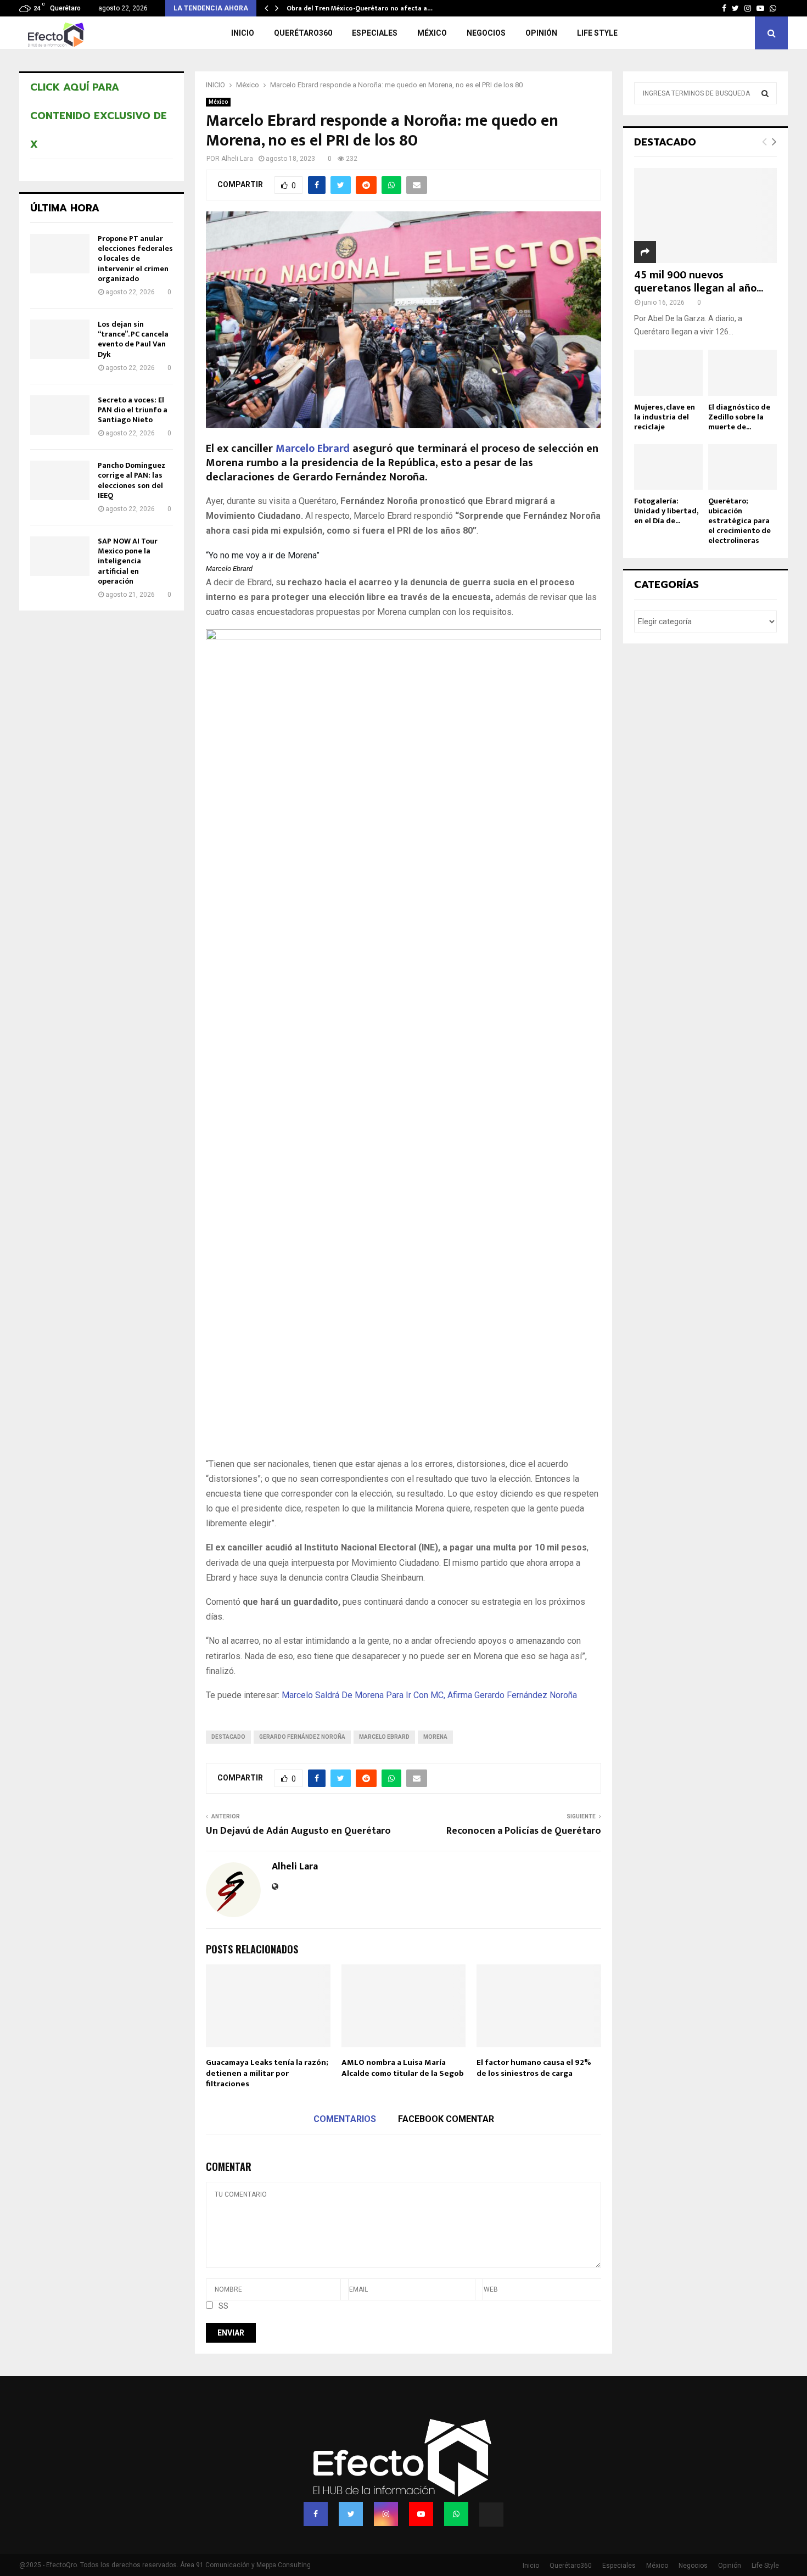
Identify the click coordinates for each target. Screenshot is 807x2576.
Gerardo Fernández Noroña (302, 1737)
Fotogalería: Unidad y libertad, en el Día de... (666, 511)
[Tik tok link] (785, 8)
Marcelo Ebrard (313, 449)
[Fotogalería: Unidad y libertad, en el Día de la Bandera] (668, 467)
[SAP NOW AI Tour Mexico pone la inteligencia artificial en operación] (60, 556)
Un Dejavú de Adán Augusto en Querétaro (298, 1831)
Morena (435, 1737)
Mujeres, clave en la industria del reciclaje (665, 417)
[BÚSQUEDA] (765, 93)
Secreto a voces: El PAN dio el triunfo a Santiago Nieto (133, 410)
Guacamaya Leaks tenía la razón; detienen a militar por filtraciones (267, 2073)
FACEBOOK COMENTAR (446, 2119)
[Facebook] (316, 2514)
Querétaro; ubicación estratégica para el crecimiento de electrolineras (739, 521)
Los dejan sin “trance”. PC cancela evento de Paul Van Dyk (133, 339)
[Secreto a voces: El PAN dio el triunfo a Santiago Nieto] (60, 415)
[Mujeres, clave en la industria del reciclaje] (668, 373)
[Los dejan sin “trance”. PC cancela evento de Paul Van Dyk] (60, 339)
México (432, 33)
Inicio (243, 33)
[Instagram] (386, 2514)
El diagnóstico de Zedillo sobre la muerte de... (739, 417)
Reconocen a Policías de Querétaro (524, 1831)
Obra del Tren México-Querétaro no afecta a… (360, 8)
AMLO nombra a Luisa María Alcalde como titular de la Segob (403, 2068)
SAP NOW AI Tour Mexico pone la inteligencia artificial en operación (128, 561)
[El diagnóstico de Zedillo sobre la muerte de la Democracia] (742, 373)
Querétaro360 (303, 33)
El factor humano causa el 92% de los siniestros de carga (534, 2068)
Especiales (375, 33)
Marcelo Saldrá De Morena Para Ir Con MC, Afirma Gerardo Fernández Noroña (429, 1695)
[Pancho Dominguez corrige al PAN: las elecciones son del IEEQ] (60, 480)
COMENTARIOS (345, 2119)
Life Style (597, 33)
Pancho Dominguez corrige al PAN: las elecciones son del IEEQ (131, 480)
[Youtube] (421, 2514)
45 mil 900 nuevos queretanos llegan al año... (699, 282)
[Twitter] (351, 2514)
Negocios (486, 33)
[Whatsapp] (456, 2514)
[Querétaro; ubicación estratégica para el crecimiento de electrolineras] (742, 467)
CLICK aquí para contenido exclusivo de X (99, 116)
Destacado (228, 1737)
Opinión (541, 33)
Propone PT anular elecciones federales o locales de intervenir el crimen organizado (135, 259)
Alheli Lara (237, 159)
